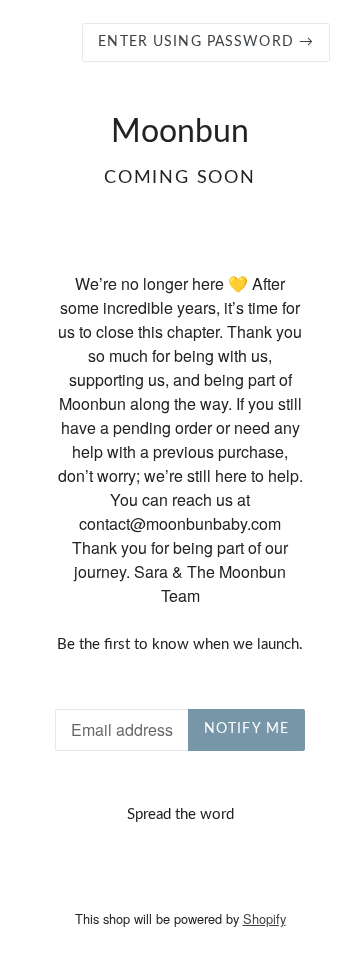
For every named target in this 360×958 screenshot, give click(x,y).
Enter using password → (206, 42)
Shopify (264, 918)
